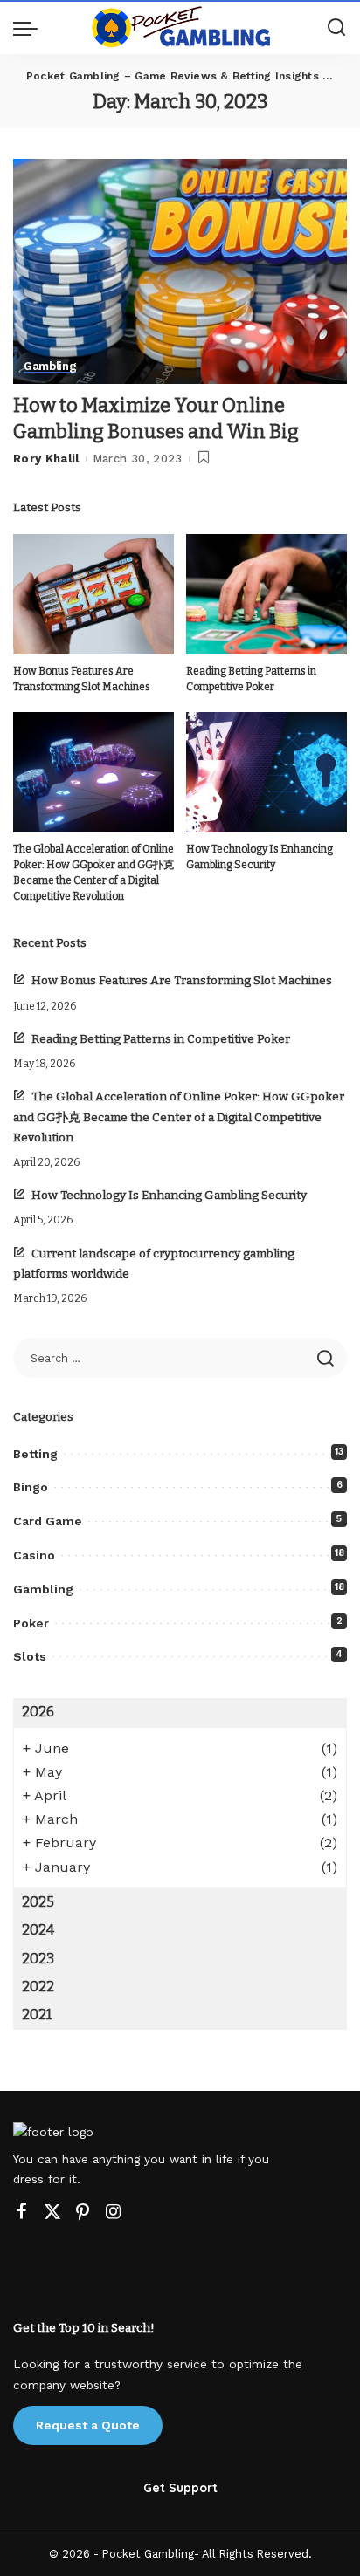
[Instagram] (114, 2212)
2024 (38, 1930)
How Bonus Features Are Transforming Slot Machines (182, 980)
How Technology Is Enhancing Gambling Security (169, 1195)
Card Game (48, 1521)
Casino (34, 1555)
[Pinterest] (83, 2212)
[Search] (336, 28)
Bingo (31, 1487)
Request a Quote (88, 2425)
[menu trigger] (30, 28)
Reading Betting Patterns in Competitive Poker (161, 1039)
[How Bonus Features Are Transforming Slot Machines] (93, 594)
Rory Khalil (46, 459)
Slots (30, 1656)
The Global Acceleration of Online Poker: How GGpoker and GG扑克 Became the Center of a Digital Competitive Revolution (179, 1117)
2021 (37, 2014)
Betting (35, 1454)
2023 (38, 1959)
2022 (38, 1987)
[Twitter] (52, 2212)
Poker (31, 1623)
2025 (38, 1902)
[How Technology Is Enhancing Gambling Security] (267, 772)
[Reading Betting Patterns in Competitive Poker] (267, 594)
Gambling (50, 367)
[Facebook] (22, 2212)
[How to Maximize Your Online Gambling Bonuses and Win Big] (180, 271)
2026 (38, 1712)
